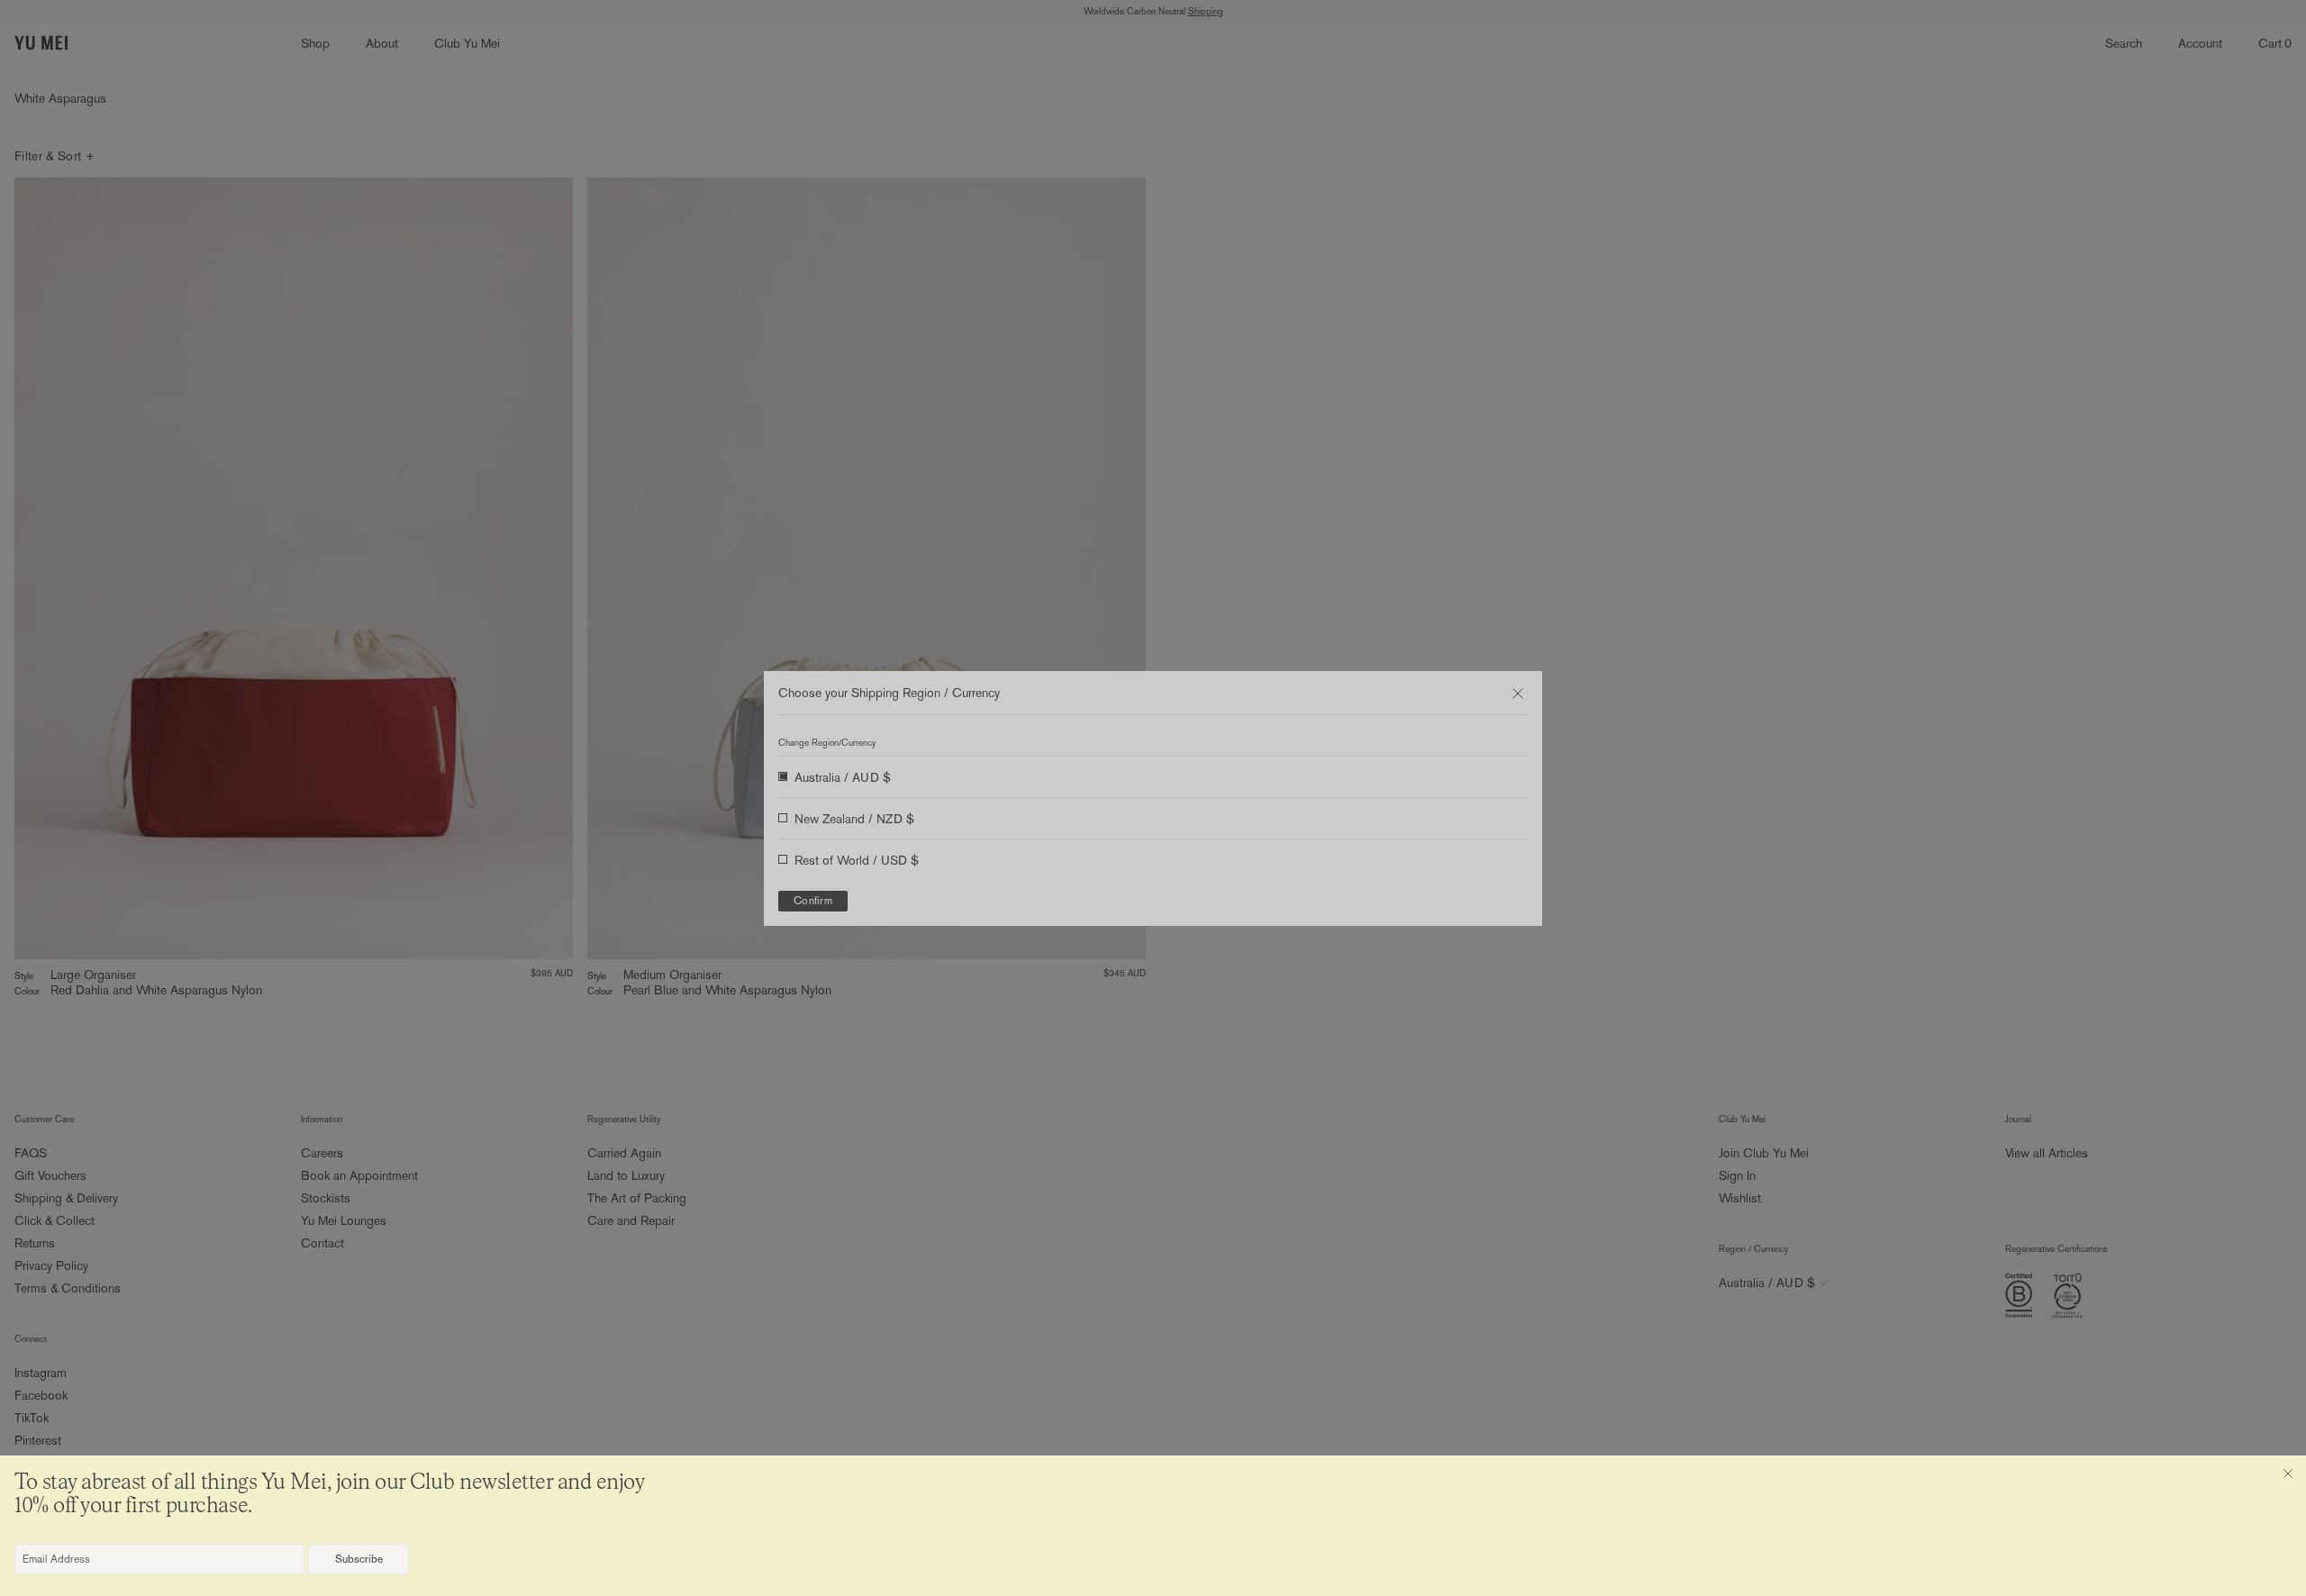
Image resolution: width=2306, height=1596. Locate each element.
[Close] (2288, 1474)
